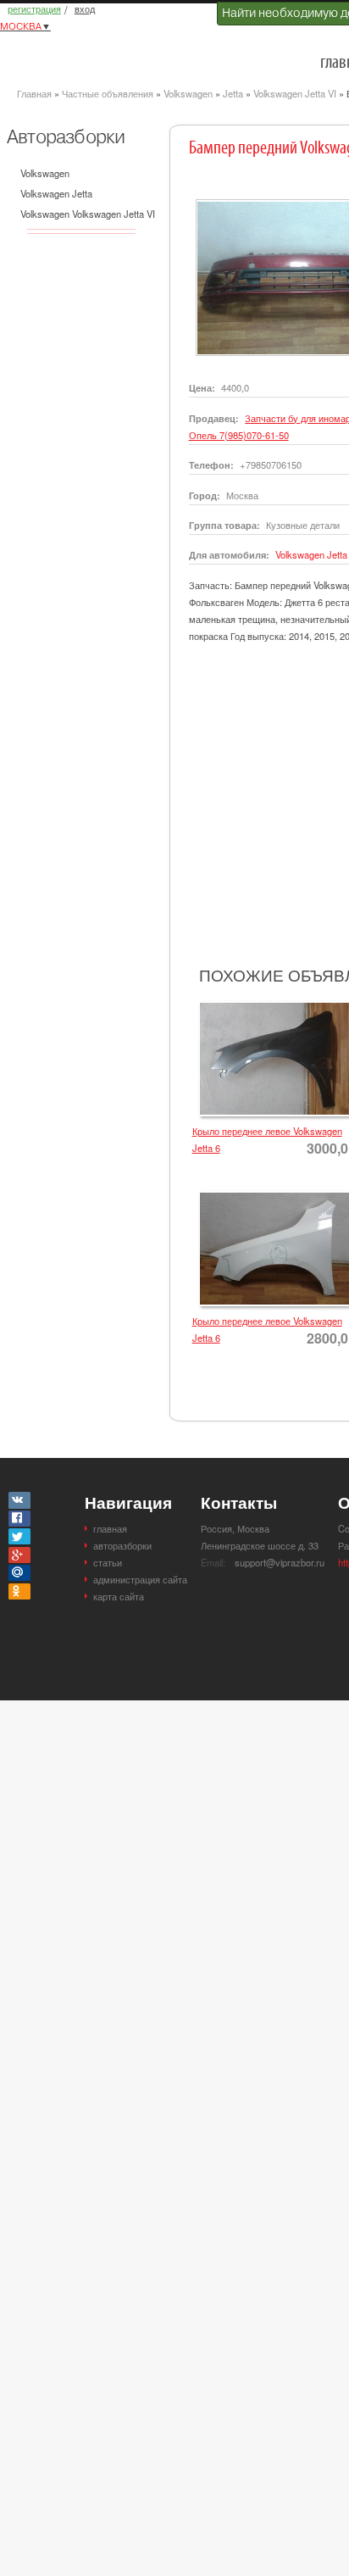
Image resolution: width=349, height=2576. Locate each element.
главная (110, 1528)
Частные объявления (108, 93)
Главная (34, 93)
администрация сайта (140, 1579)
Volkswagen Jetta (56, 193)
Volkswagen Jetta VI (295, 93)
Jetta (233, 93)
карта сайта (119, 1596)
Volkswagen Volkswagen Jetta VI (88, 214)
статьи (108, 1562)
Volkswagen (188, 93)
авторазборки (122, 1545)
